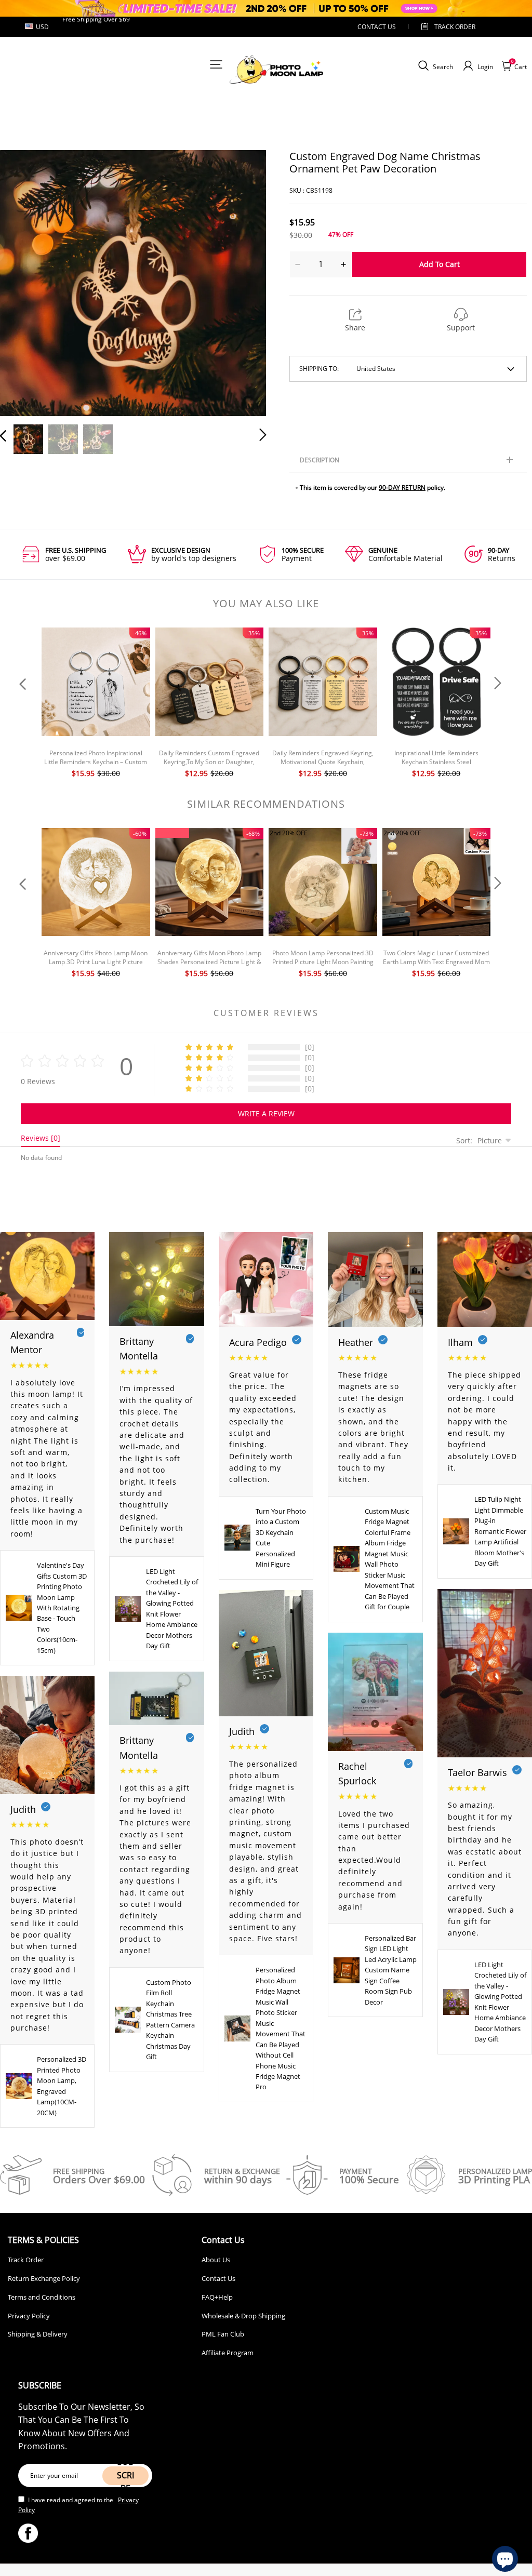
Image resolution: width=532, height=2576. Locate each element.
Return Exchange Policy (44, 2278)
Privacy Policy (29, 2316)
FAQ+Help (217, 2297)
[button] (24, 282)
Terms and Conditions (42, 2297)
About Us (216, 2260)
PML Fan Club (223, 2334)
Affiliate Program (228, 2353)
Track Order (455, 27)
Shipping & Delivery (38, 2334)
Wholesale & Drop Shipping (243, 2316)
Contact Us (218, 2278)
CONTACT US (377, 27)
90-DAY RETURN (402, 488)
